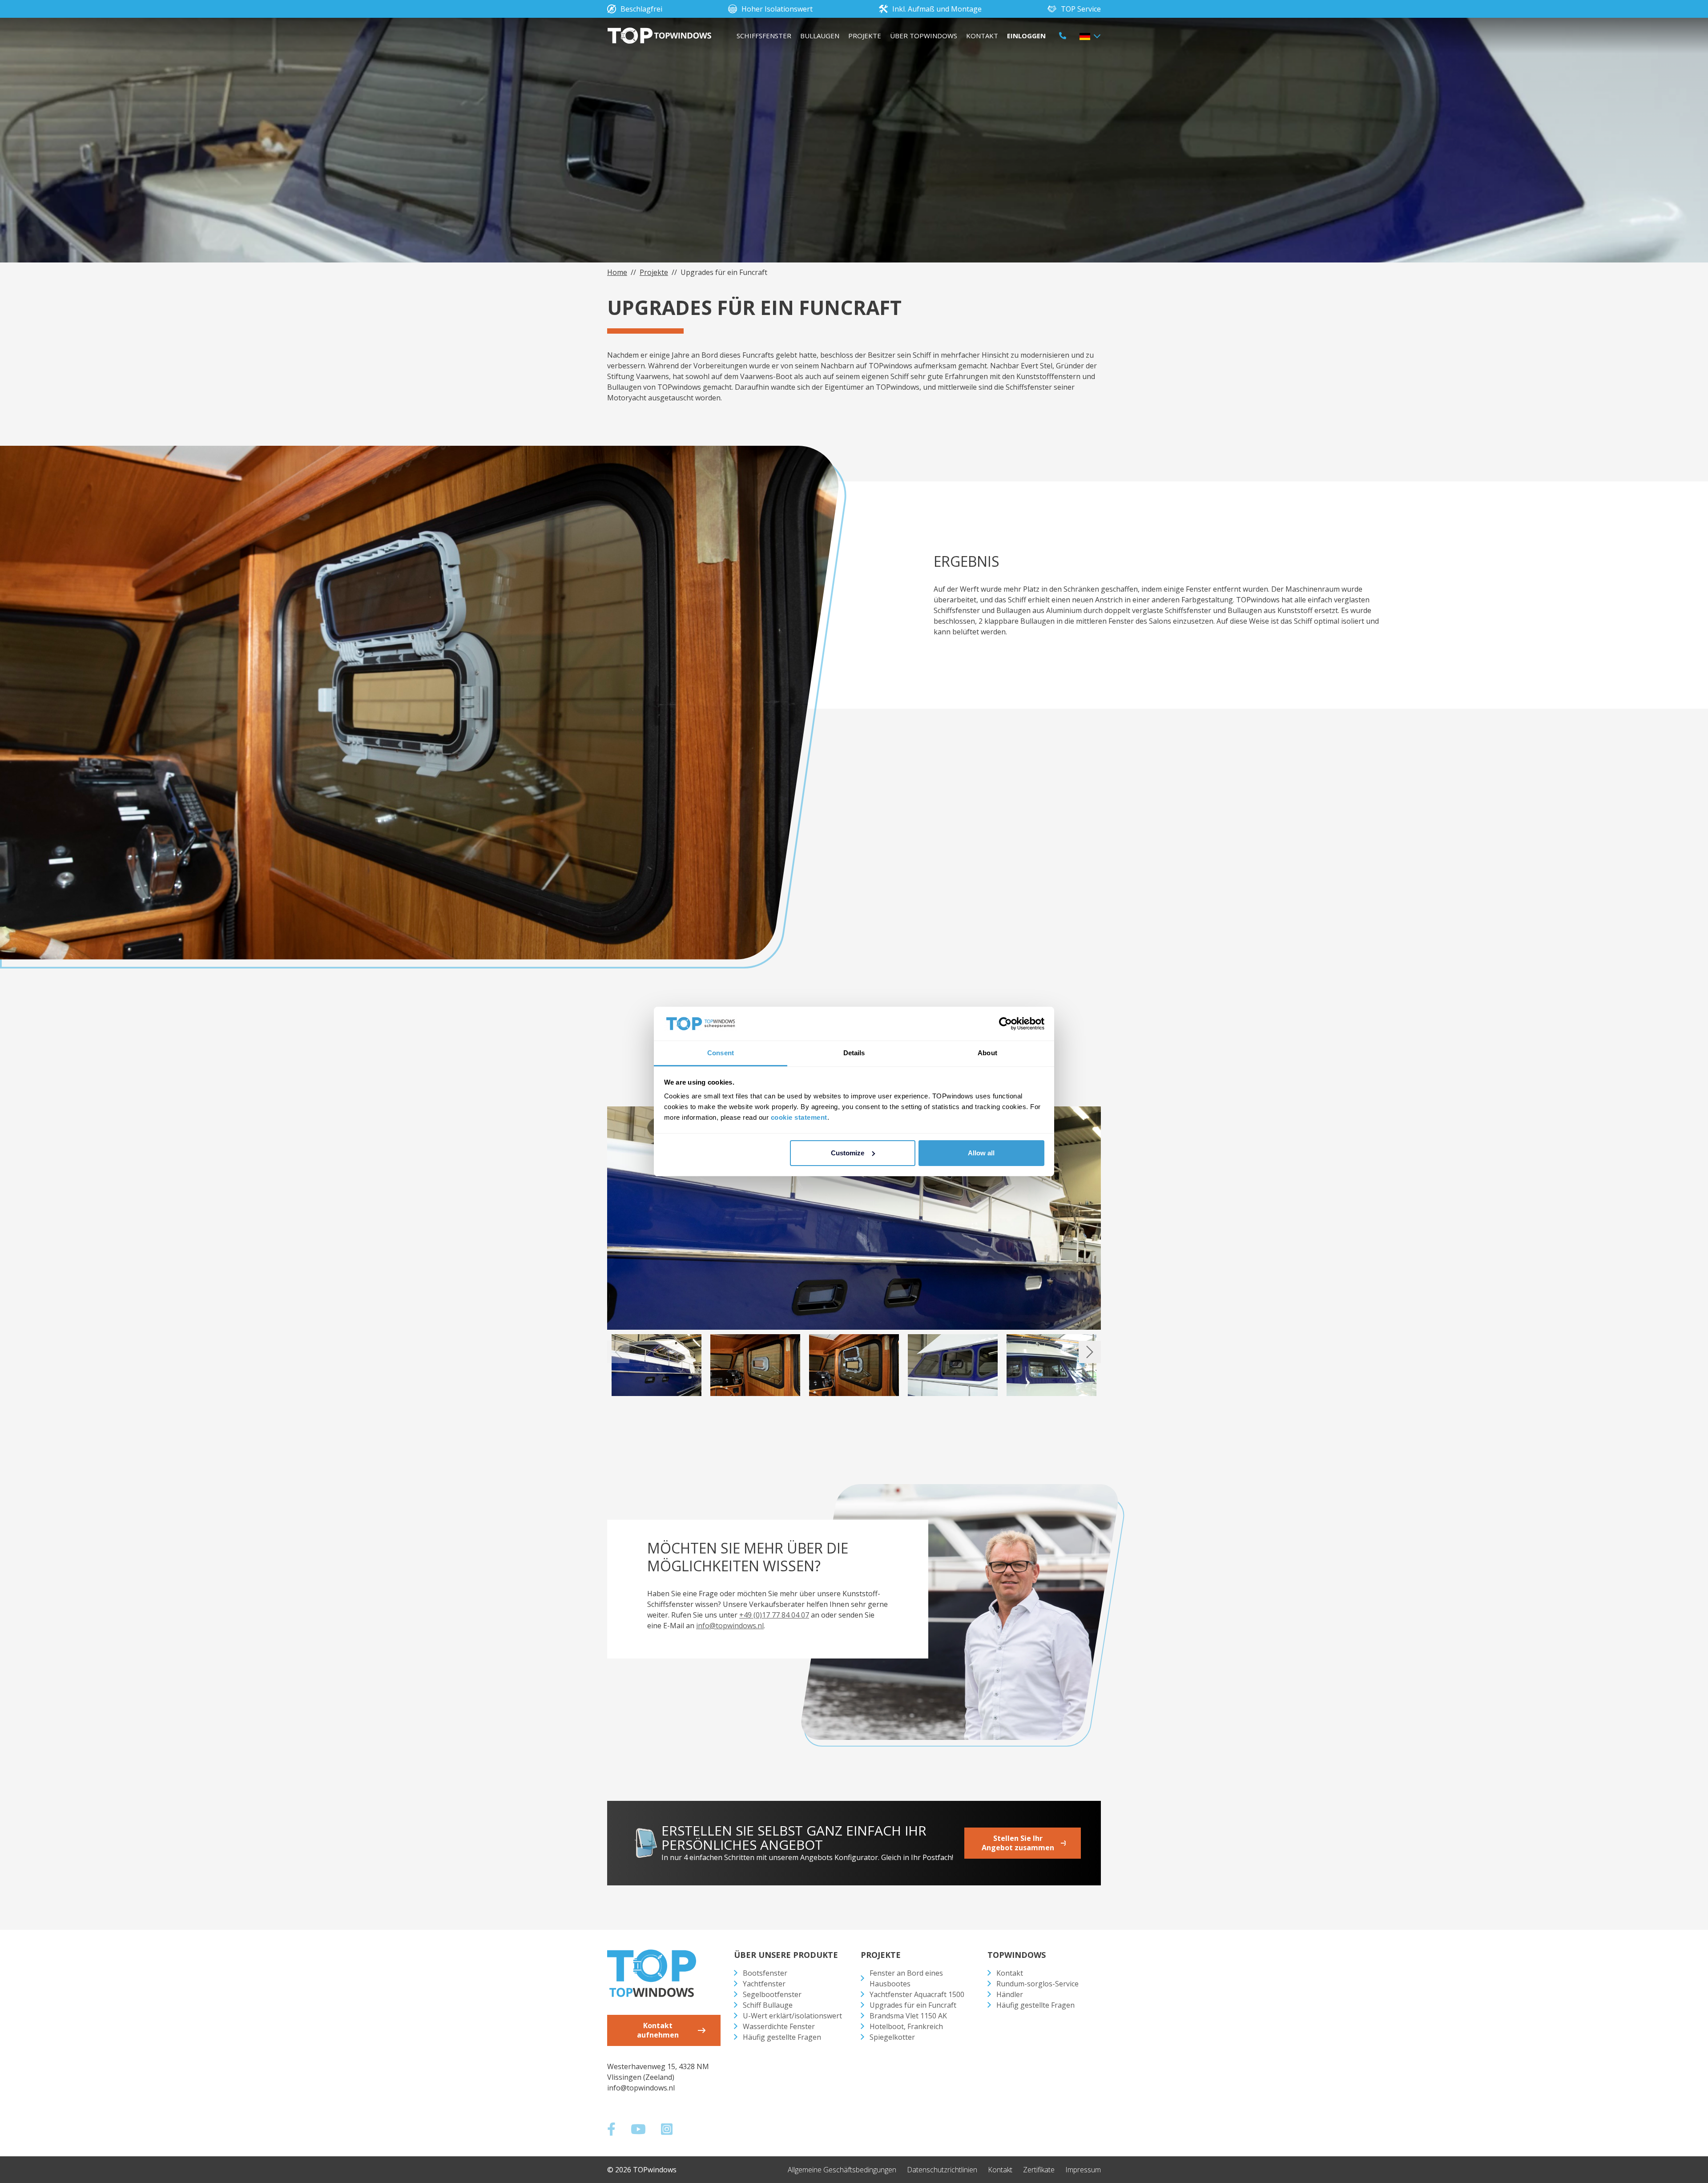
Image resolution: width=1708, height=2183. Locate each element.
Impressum (1083, 2170)
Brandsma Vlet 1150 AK (908, 2016)
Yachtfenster (764, 1984)
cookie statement (799, 1117)
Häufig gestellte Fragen (782, 2037)
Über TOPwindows (924, 36)
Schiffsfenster (764, 36)
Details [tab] (854, 1053)
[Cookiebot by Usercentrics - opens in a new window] (1005, 1024)
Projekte (865, 36)
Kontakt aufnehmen (658, 2030)
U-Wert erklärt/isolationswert (792, 2016)
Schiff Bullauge (768, 2005)
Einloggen (1026, 36)
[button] (1090, 36)
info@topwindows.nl (730, 1626)
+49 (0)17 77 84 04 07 (774, 1615)
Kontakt (982, 36)
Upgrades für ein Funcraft (913, 2005)
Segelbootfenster (772, 1994)
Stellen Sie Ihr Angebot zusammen (1018, 1843)
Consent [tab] (721, 1053)
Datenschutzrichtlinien (942, 2170)
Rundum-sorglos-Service (1037, 1984)
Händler (1010, 1994)
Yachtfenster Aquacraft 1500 (917, 1994)
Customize (848, 1153)
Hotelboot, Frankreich (906, 2026)
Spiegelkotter (892, 2037)
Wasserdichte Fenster (779, 2026)
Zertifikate (1039, 2170)
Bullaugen (820, 36)
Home (617, 272)
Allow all (981, 1153)
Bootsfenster (765, 1973)
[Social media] (616, 2131)
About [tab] (987, 1053)
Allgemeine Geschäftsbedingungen (842, 2170)
